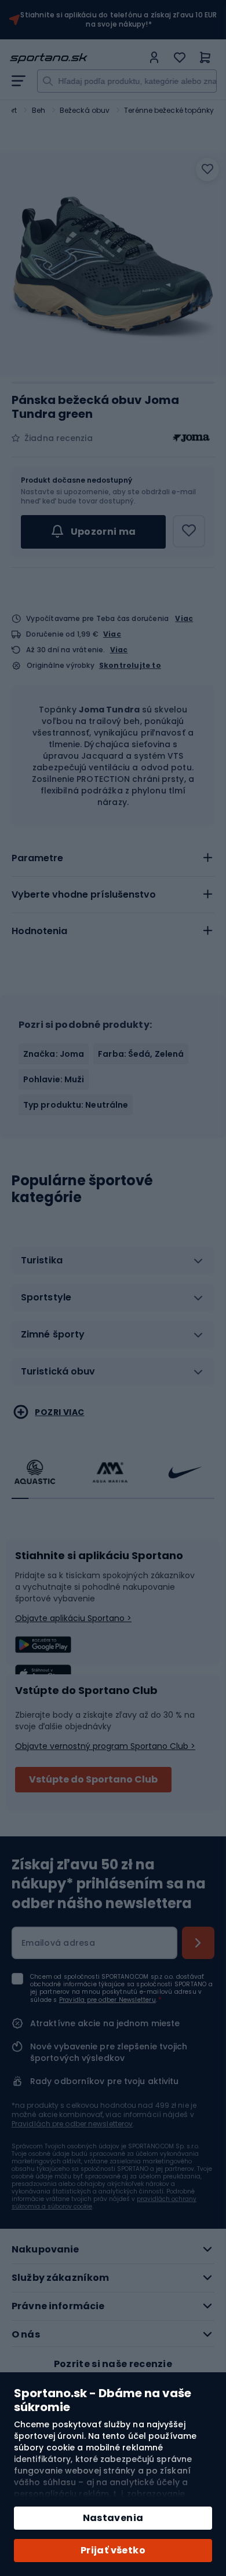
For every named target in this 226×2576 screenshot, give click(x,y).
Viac (184, 618)
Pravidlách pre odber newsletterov (72, 2124)
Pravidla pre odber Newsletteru (107, 2000)
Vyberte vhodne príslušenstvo (84, 894)
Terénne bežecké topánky (169, 110)
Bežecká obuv (85, 110)
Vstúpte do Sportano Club (93, 1779)
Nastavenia (113, 2518)
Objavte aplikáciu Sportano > (73, 1618)
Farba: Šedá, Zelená (141, 1054)
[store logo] (76, 58)
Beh (39, 110)
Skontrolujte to (130, 666)
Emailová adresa (58, 1943)
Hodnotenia (39, 931)
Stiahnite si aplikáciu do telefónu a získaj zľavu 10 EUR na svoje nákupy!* (119, 20)
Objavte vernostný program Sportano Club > (105, 1746)
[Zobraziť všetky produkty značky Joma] (191, 438)
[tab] (113, 858)
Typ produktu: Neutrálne (76, 1105)
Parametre (37, 858)
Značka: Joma (54, 1054)
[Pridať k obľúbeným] (207, 170)
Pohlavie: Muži (54, 1079)
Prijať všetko (113, 2550)
